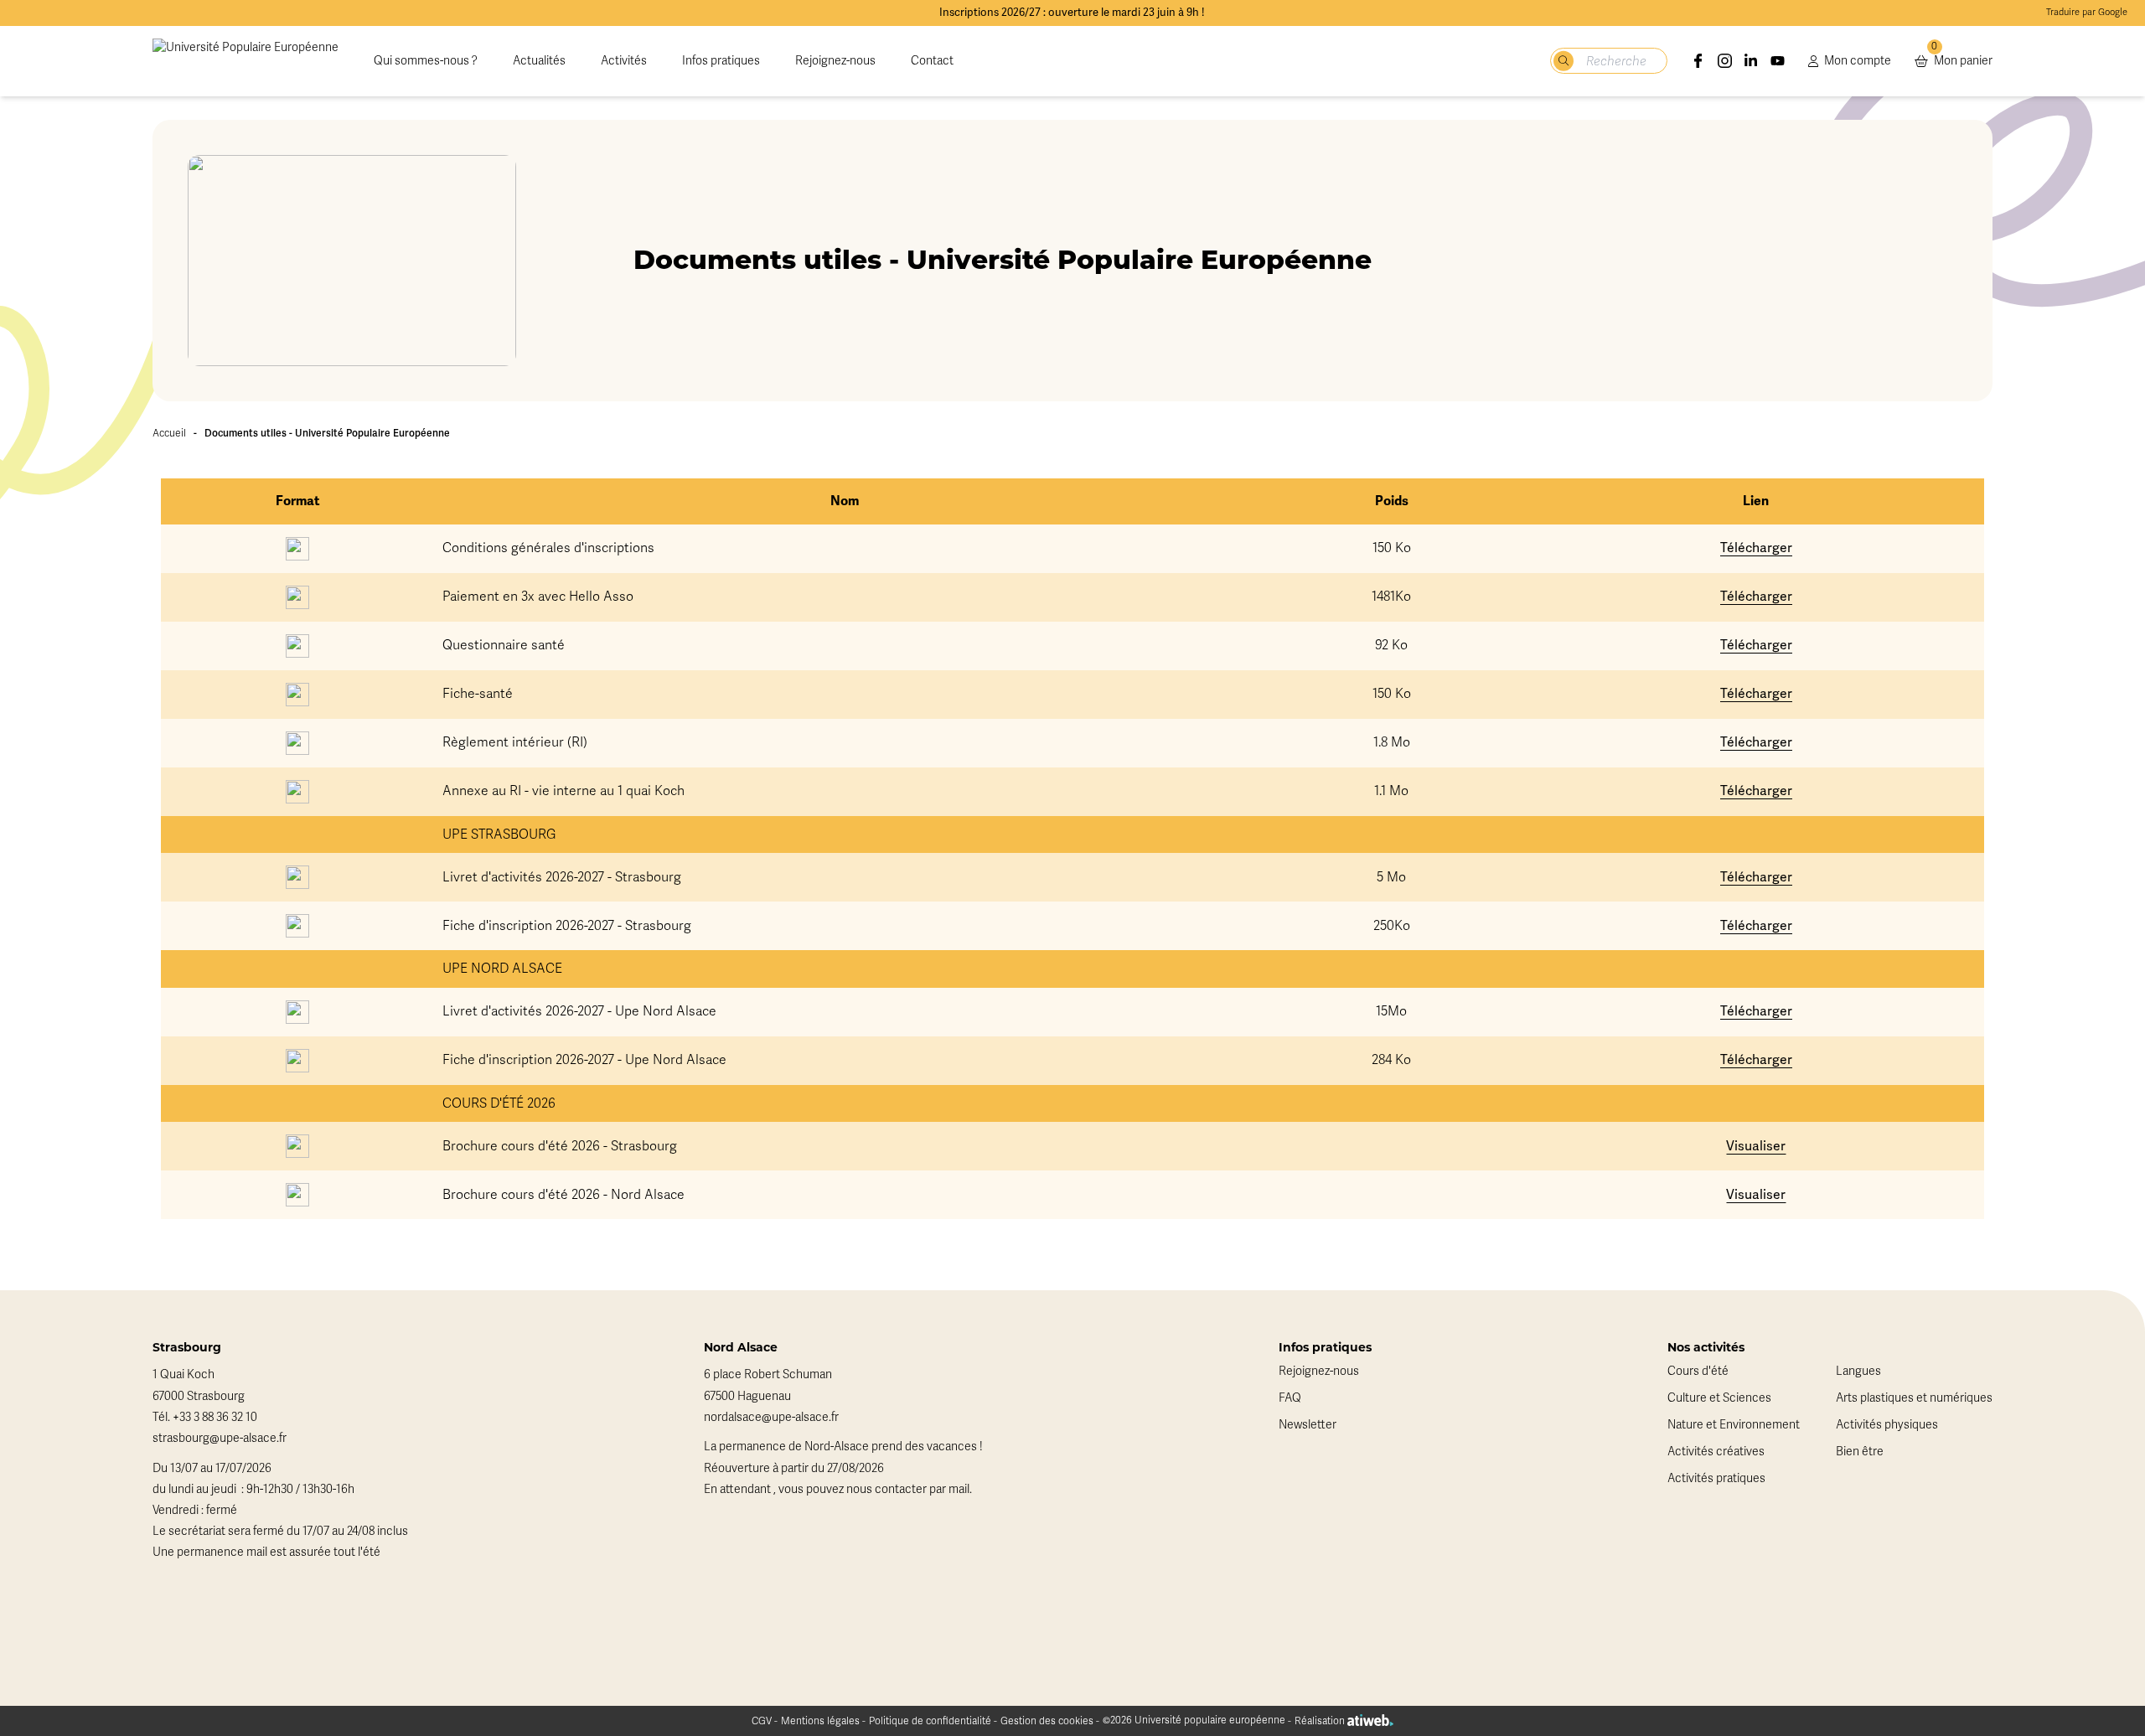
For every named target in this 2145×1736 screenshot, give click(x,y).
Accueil (169, 433)
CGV (762, 1721)
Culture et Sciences (1719, 1398)
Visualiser (1756, 1146)
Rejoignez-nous (835, 61)
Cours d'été (1698, 1371)
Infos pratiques (721, 61)
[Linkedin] (1751, 61)
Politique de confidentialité (930, 1721)
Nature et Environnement (1734, 1425)
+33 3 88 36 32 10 (215, 1417)
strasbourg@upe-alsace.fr (220, 1438)
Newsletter (1308, 1425)
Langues (1858, 1371)
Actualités (539, 61)
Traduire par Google (2087, 12)
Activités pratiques (1716, 1478)
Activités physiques (1887, 1425)
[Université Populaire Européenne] (246, 61)
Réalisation (1321, 1721)
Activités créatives (1716, 1452)
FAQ (1290, 1398)
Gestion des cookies (1047, 1721)
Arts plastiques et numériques (1914, 1398)
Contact (932, 61)
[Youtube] (1778, 61)
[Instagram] (1725, 61)
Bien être (1860, 1452)
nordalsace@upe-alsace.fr (771, 1417)
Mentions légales (820, 1721)
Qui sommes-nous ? (426, 61)
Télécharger (1756, 548)
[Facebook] (1698, 61)
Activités (624, 61)
